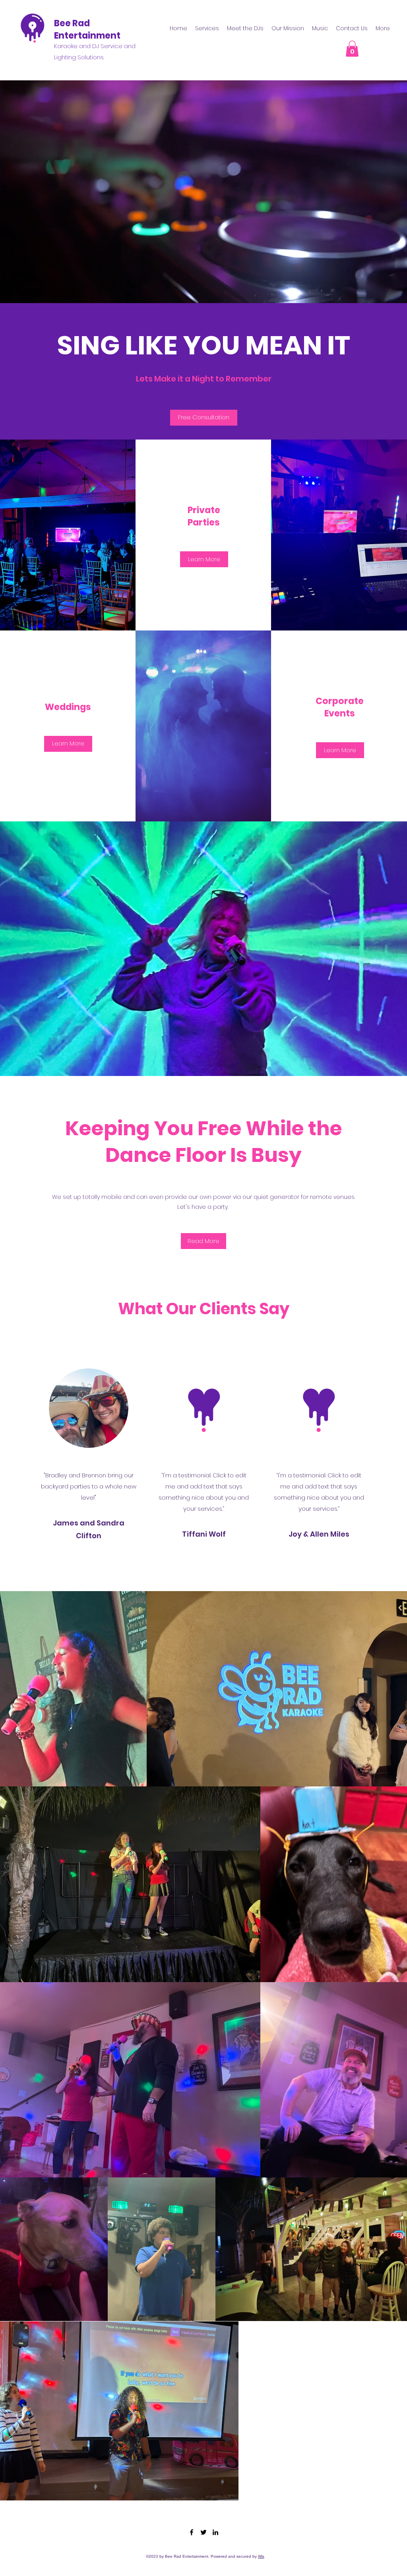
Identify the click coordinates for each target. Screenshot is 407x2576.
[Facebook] (192, 2532)
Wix (261, 2556)
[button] (352, 49)
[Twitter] (203, 2532)
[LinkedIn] (215, 2532)
